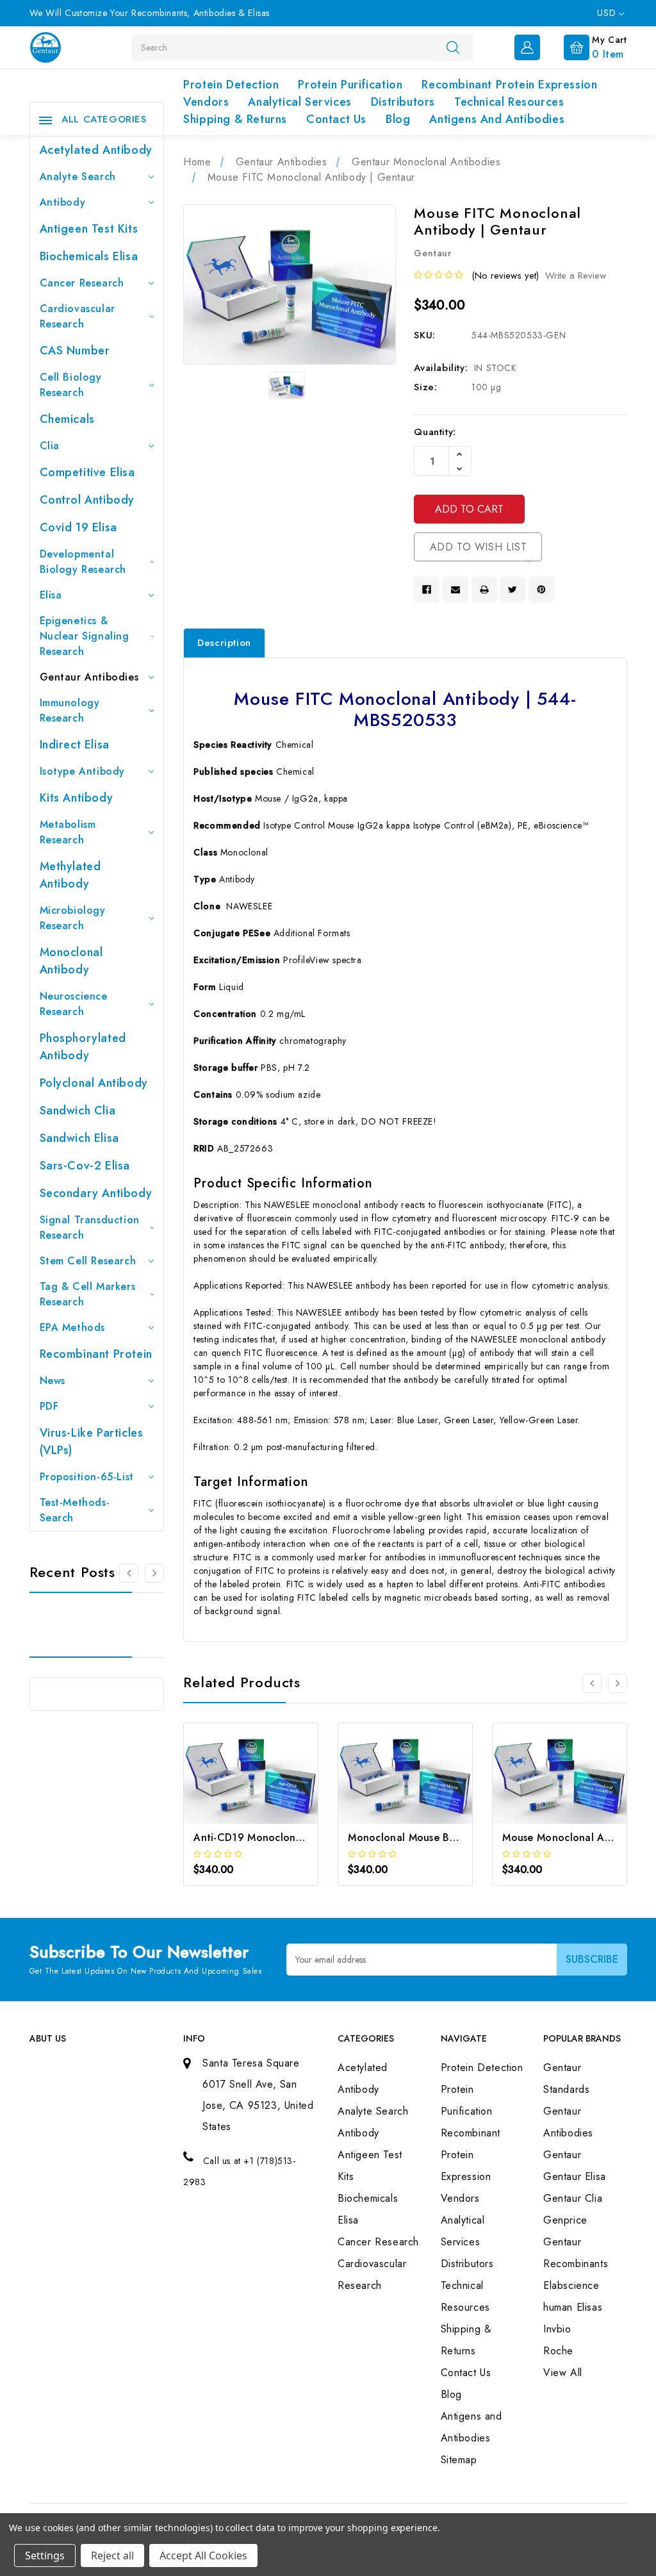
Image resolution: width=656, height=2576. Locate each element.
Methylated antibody (70, 875)
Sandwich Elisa (79, 1138)
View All (563, 2373)
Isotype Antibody (83, 771)
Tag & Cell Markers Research (88, 1294)
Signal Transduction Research (90, 1227)
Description (224, 643)
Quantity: (435, 432)
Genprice (565, 2220)
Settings (45, 2555)
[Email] (455, 590)
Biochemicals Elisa (89, 256)
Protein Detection (231, 85)
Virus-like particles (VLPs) (92, 1441)
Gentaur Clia (573, 2198)
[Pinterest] (541, 590)
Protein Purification (350, 85)
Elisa (51, 595)
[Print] (484, 590)
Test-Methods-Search (75, 1510)
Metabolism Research (68, 832)
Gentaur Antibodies (89, 677)
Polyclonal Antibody (94, 1083)
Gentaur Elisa (575, 2176)
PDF (49, 1406)
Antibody (63, 202)
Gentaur (562, 2155)
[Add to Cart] (234, 1791)
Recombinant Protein (96, 1354)
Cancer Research (82, 283)
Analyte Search (78, 177)
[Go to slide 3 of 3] (129, 1573)
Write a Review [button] (576, 276)
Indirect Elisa (75, 745)
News (53, 1381)
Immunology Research (70, 710)
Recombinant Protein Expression (509, 85)
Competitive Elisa (87, 472)
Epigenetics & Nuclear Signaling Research (85, 636)
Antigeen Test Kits (89, 229)
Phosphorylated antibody (83, 1047)
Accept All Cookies (203, 2555)
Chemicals (67, 419)
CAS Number (75, 351)
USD (608, 13)
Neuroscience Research (74, 1004)
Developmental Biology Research (83, 562)
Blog (398, 119)
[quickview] (268, 1791)
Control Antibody (87, 500)
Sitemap (459, 2460)
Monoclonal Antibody (71, 961)
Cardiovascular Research (78, 316)
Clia (50, 446)
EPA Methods (73, 1327)
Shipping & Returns (235, 119)
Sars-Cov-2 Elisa (85, 1166)
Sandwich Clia (78, 1110)
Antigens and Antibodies (497, 119)
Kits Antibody (77, 798)
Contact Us (336, 119)
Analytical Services (299, 102)
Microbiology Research (73, 918)
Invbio (557, 2329)
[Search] (453, 47)
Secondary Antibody (96, 1193)
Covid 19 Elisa (78, 527)
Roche (558, 2351)
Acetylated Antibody (96, 150)
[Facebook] (427, 590)
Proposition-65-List (87, 1477)
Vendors (206, 102)
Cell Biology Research (71, 385)
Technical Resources (509, 102)
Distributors (403, 102)
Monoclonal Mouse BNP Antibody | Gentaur (455, 1837)
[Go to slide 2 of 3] (154, 1573)
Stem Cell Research (88, 1261)
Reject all (112, 2555)
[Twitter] (512, 590)
